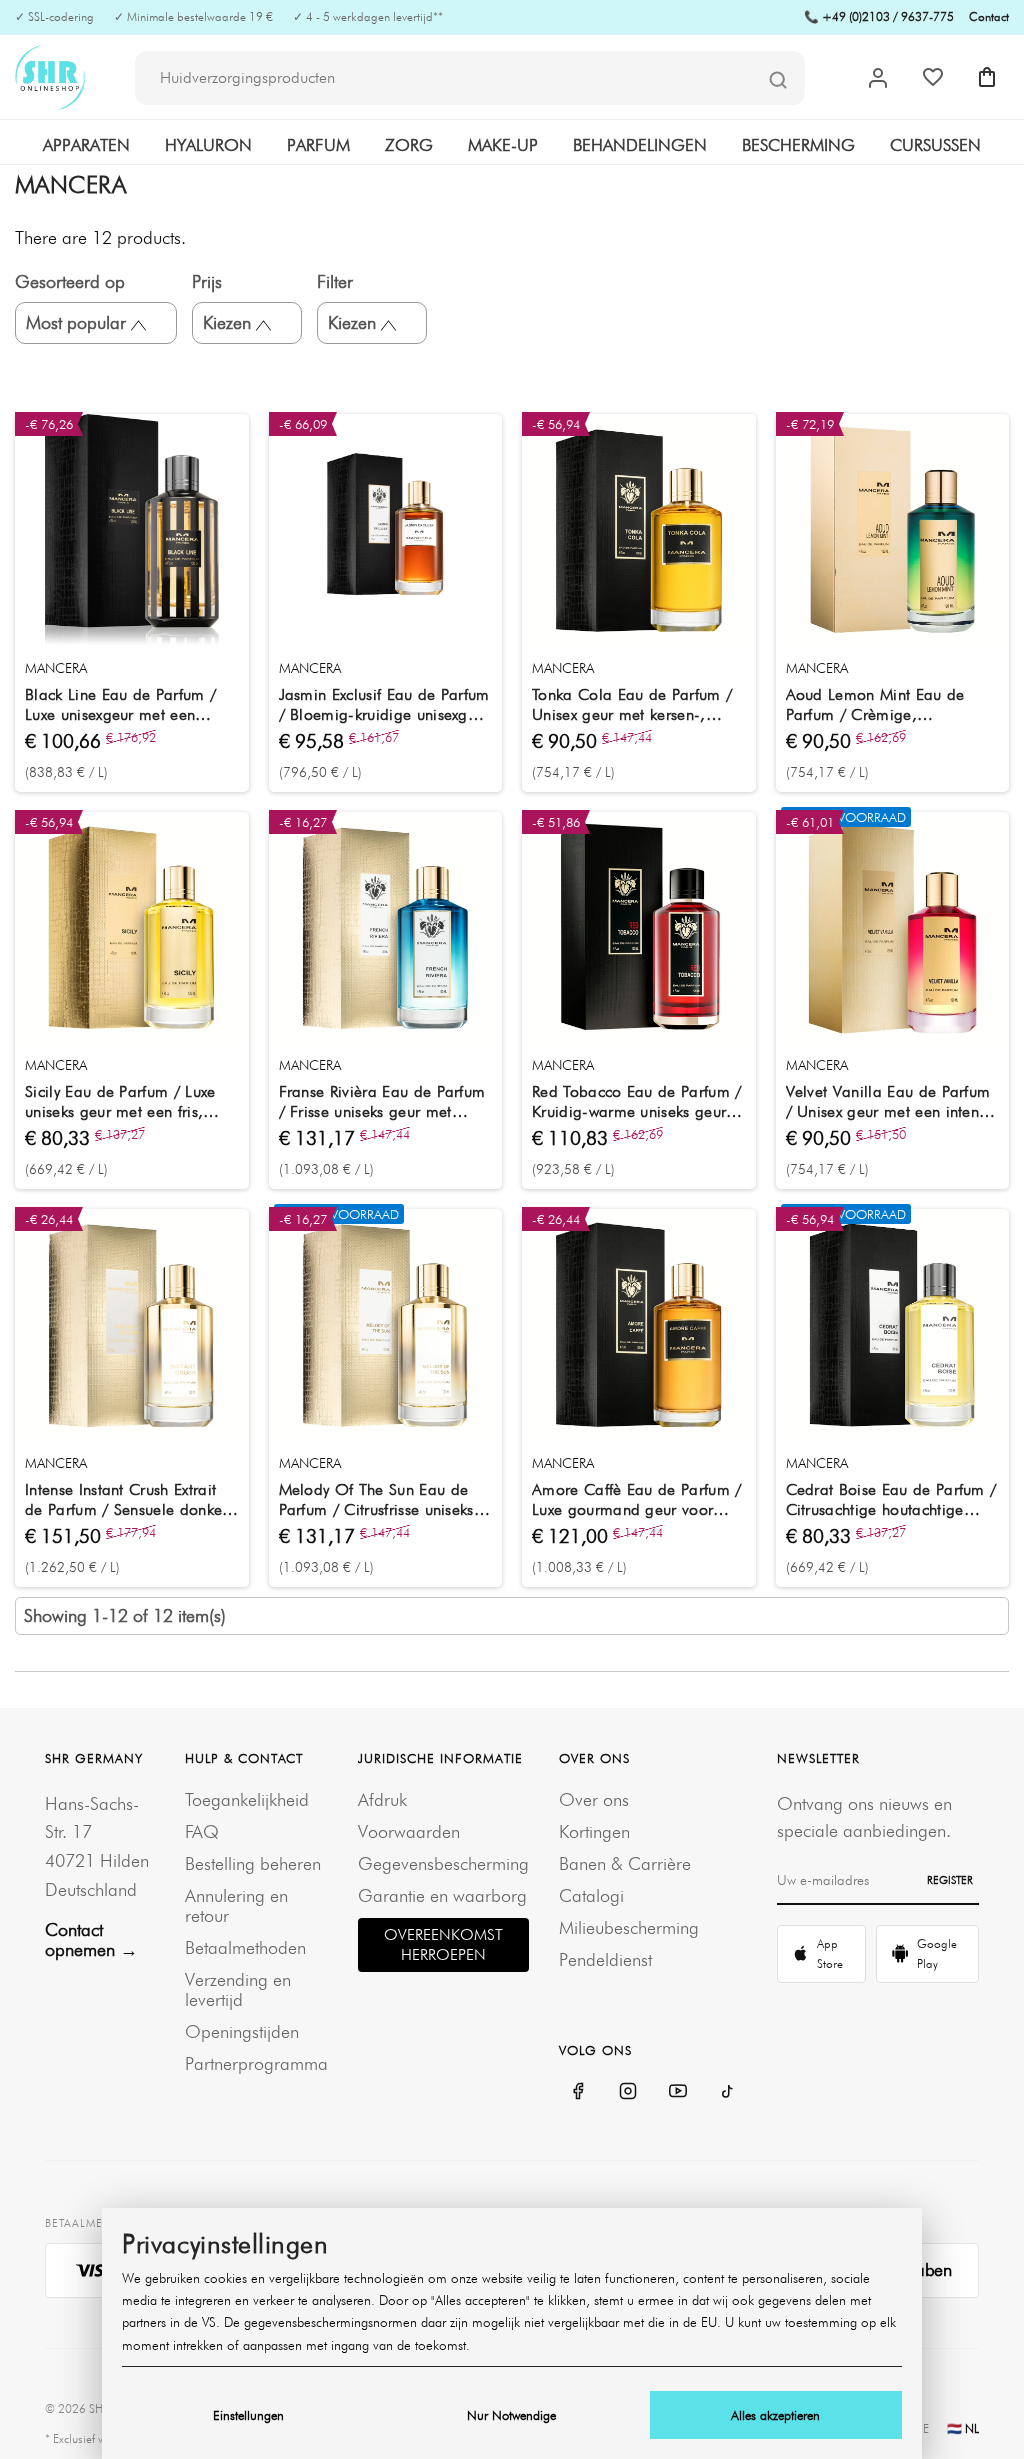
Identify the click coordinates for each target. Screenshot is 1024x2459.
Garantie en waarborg (442, 1895)
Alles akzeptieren (775, 2415)
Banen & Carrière (625, 1863)
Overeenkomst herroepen (443, 1944)
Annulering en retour (236, 1905)
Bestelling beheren (253, 1863)
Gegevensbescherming (443, 1863)
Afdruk (382, 1799)
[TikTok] (728, 2091)
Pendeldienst (605, 1959)
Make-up (503, 145)
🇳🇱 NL (963, 2428)
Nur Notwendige (511, 2415)
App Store (830, 1953)
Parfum (318, 145)
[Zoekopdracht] (778, 79)
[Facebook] (578, 2091)
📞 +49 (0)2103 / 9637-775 (879, 16)
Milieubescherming (629, 1927)
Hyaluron (208, 145)
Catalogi (591, 1895)
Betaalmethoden (245, 1947)
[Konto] (878, 78)
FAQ (202, 1831)
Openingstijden (242, 2031)
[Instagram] (628, 2091)
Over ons (594, 1799)
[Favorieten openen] (933, 77)
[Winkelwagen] (987, 77)
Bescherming (798, 145)
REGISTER (950, 1880)
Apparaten (86, 145)
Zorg (409, 145)
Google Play (937, 1953)
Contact (989, 16)
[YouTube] (678, 2091)
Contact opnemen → (91, 1939)
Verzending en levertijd (238, 1989)
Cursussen (935, 145)
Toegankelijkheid (247, 1799)
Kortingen (594, 1831)
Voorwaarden (409, 1831)
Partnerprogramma (256, 2063)
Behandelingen (640, 145)
